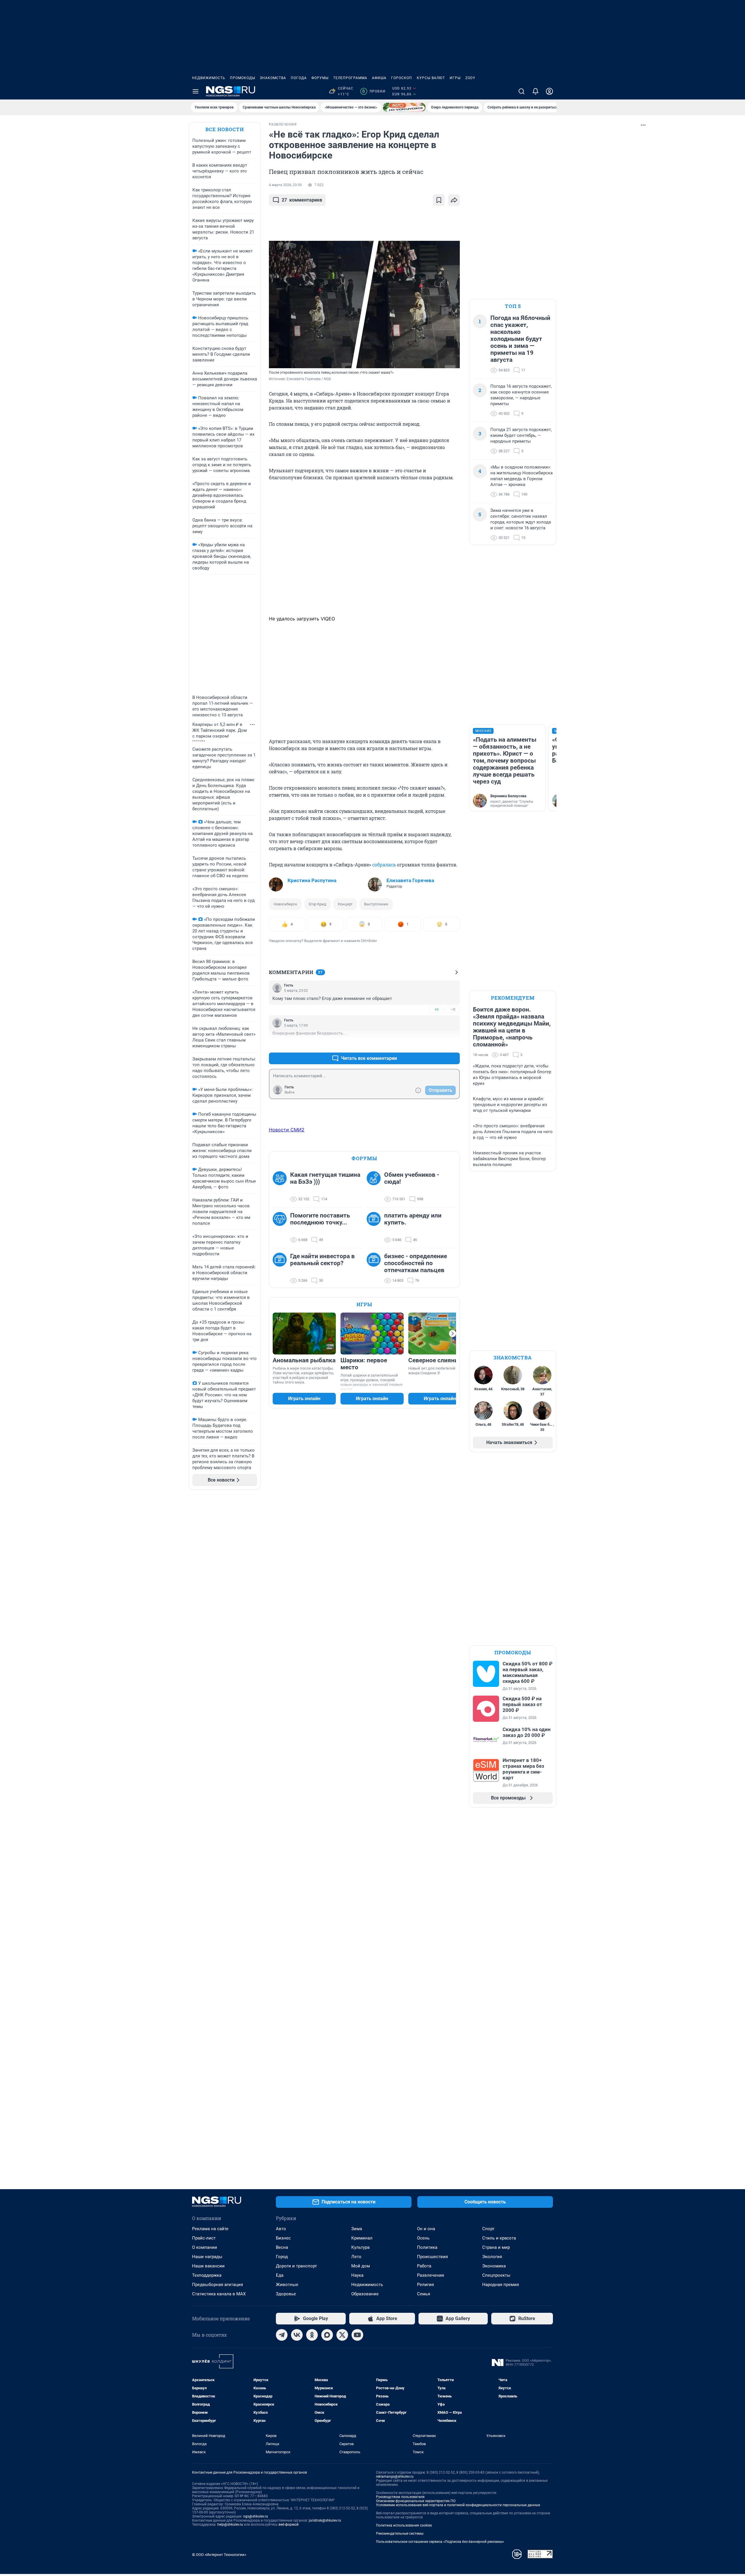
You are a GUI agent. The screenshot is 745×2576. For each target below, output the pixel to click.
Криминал (362, 2238)
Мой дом (361, 2266)
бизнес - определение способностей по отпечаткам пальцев (416, 1263)
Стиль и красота (499, 2238)
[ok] (312, 2335)
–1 (453, 1044)
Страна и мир (496, 2247)
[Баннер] (404, 107)
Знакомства (273, 78)
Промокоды (243, 78)
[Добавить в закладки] (439, 200)
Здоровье (286, 2294)
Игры (455, 78)
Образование (365, 2294)
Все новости (225, 129)
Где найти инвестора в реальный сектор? (322, 1260)
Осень (423, 2238)
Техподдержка (207, 2275)
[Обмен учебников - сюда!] (375, 1187)
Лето (356, 2257)
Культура (360, 2247)
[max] (327, 2335)
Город (282, 2257)
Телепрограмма (350, 78)
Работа (424, 2266)
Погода (299, 78)
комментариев (302, 200)
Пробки (374, 91)
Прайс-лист (204, 2238)
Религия (425, 2285)
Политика (427, 2247)
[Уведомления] (535, 91)
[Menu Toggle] (196, 91)
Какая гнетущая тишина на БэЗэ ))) (325, 1178)
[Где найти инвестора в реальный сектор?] (281, 1268)
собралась (384, 865)
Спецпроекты (496, 2275)
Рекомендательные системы (400, 2534)
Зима (357, 2229)
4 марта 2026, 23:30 (285, 185)
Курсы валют (431, 78)
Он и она (426, 2229)
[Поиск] (521, 91)
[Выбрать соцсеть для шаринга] (454, 200)
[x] (342, 2335)
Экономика (494, 2266)
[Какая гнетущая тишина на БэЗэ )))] (281, 1187)
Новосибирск (285, 904)
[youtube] (357, 2335)
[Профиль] (549, 91)
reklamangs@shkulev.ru (395, 2477)
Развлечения (431, 2275)
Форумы (320, 78)
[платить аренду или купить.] (375, 1228)
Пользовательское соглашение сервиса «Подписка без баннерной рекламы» (440, 2542)
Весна (282, 2247)
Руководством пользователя (400, 2497)
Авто (281, 2229)
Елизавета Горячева (410, 880)
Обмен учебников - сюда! (412, 1178)
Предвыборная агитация (218, 2285)
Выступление (376, 904)
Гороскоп (402, 78)
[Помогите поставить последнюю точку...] (281, 1228)
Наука (357, 2275)
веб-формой (289, 2525)
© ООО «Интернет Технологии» (219, 2555)
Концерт (345, 904)
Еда (280, 2275)
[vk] (297, 2335)
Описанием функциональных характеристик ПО (416, 2501)
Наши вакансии (208, 2266)
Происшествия (432, 2257)
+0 (437, 1009)
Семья (424, 2294)
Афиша (379, 78)
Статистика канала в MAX (219, 2294)
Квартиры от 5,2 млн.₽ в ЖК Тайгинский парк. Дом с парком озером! (220, 730)
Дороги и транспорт (296, 2266)
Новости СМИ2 (287, 1130)
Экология (492, 2257)
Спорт (488, 2229)
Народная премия (501, 2285)
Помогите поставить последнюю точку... (320, 1219)
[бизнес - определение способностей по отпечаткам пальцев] (375, 1268)
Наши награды (207, 2257)
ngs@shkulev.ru (256, 2516)
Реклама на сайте (210, 2229)
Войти (290, 1092)
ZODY (470, 78)
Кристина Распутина (312, 880)
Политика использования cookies (404, 2525)
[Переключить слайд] (453, 1334)
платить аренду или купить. (413, 1219)
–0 (453, 1009)
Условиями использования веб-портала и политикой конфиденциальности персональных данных (458, 2505)
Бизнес (283, 2238)
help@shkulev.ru (230, 2525)
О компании (205, 2247)
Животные (287, 2285)
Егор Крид (317, 904)
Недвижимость (209, 78)
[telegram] (282, 2335)
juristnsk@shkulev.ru (325, 2520)
